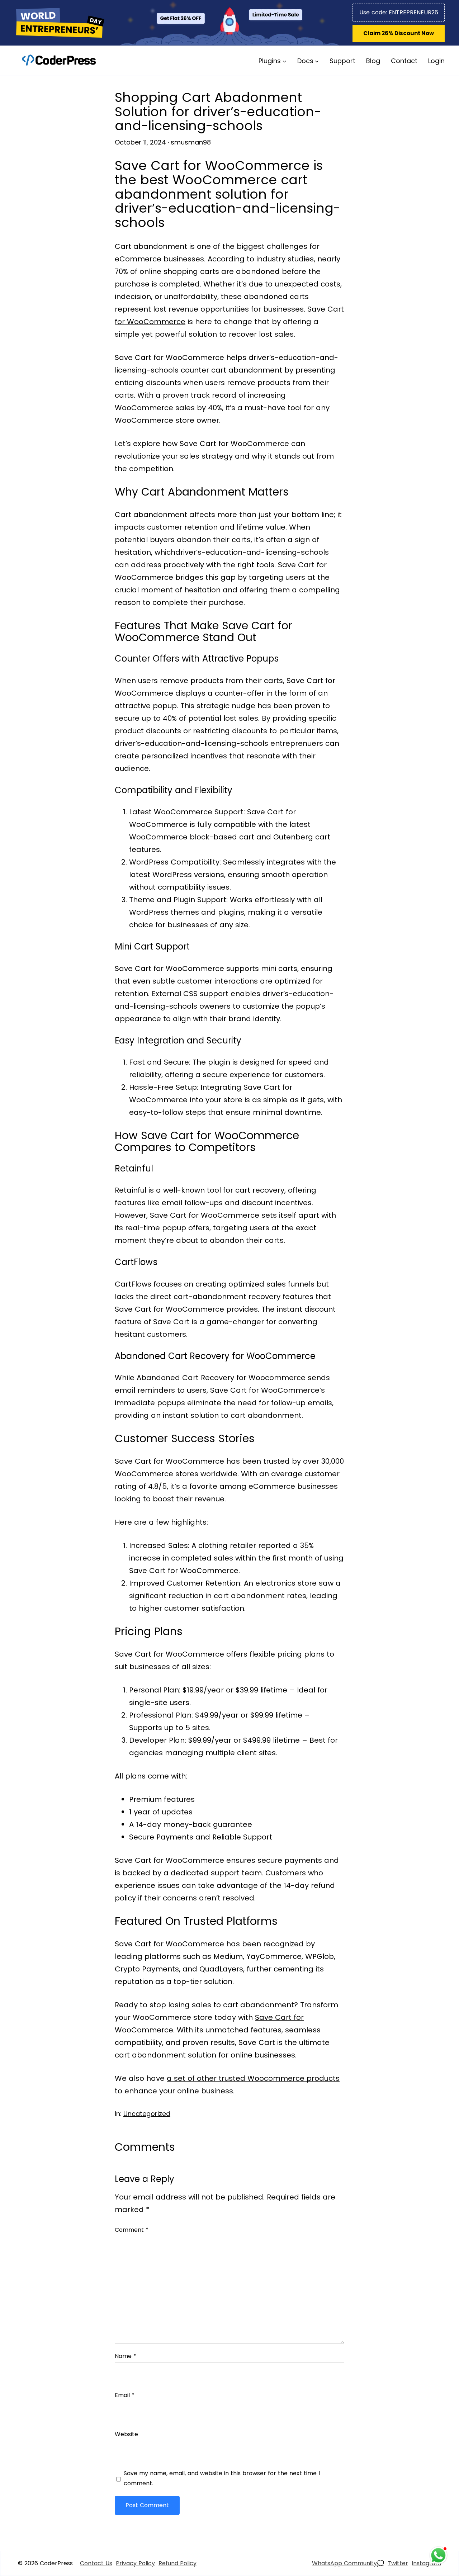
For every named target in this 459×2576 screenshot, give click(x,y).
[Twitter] (398, 2563)
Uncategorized (147, 2114)
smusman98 (191, 142)
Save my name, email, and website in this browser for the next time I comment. (222, 2478)
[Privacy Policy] (135, 2563)
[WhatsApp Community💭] (348, 2563)
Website (126, 2434)
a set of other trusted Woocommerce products (253, 2078)
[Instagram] (426, 2563)
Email (125, 2395)
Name (126, 2356)
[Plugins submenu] (285, 61)
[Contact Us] (96, 2563)
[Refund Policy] (178, 2563)
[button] (399, 34)
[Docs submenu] (317, 61)
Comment (132, 2230)
